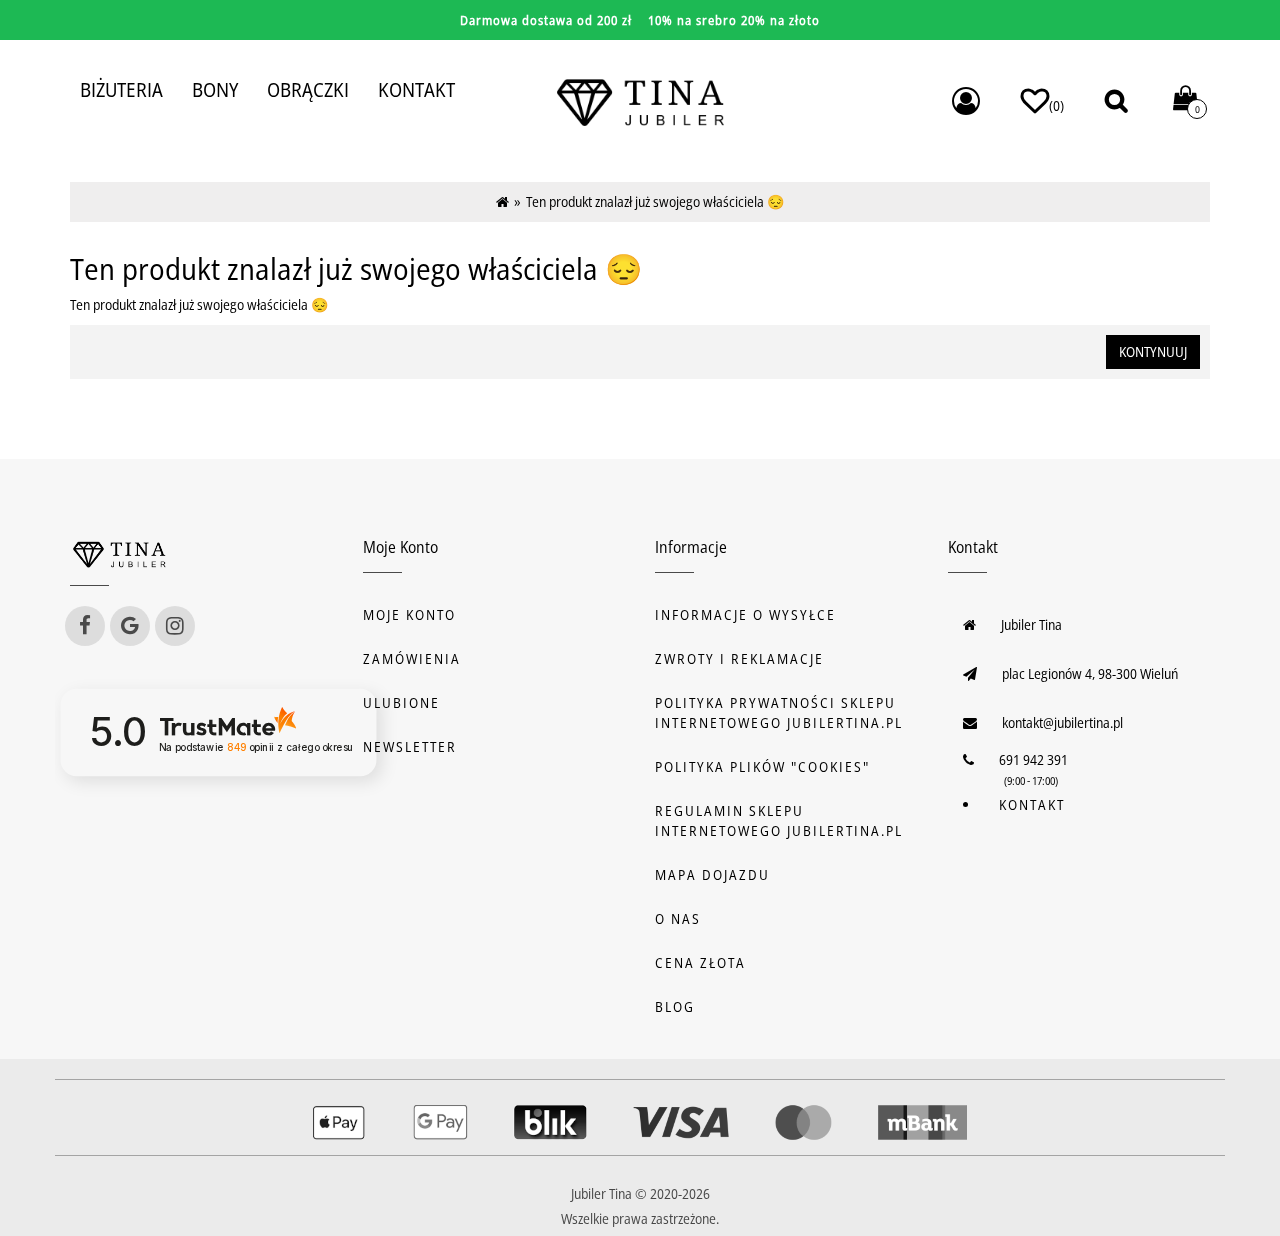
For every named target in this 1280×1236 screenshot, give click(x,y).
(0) (1056, 105)
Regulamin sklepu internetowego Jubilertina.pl (779, 820)
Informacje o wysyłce (745, 614)
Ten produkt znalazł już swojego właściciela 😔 (655, 201)
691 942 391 (1033, 759)
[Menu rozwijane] (966, 101)
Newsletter (410, 746)
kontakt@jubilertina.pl (1062, 722)
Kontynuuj (1153, 351)
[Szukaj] (1116, 100)
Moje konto (409, 614)
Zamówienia (412, 658)
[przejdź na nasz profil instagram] (175, 626)
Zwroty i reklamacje (739, 658)
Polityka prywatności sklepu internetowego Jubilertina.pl (779, 712)
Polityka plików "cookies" (762, 766)
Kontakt (1032, 804)
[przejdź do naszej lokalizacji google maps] (130, 626)
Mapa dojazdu (712, 874)
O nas (678, 918)
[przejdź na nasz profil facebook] (85, 626)
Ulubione (401, 702)
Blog (675, 1006)
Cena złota (700, 962)
